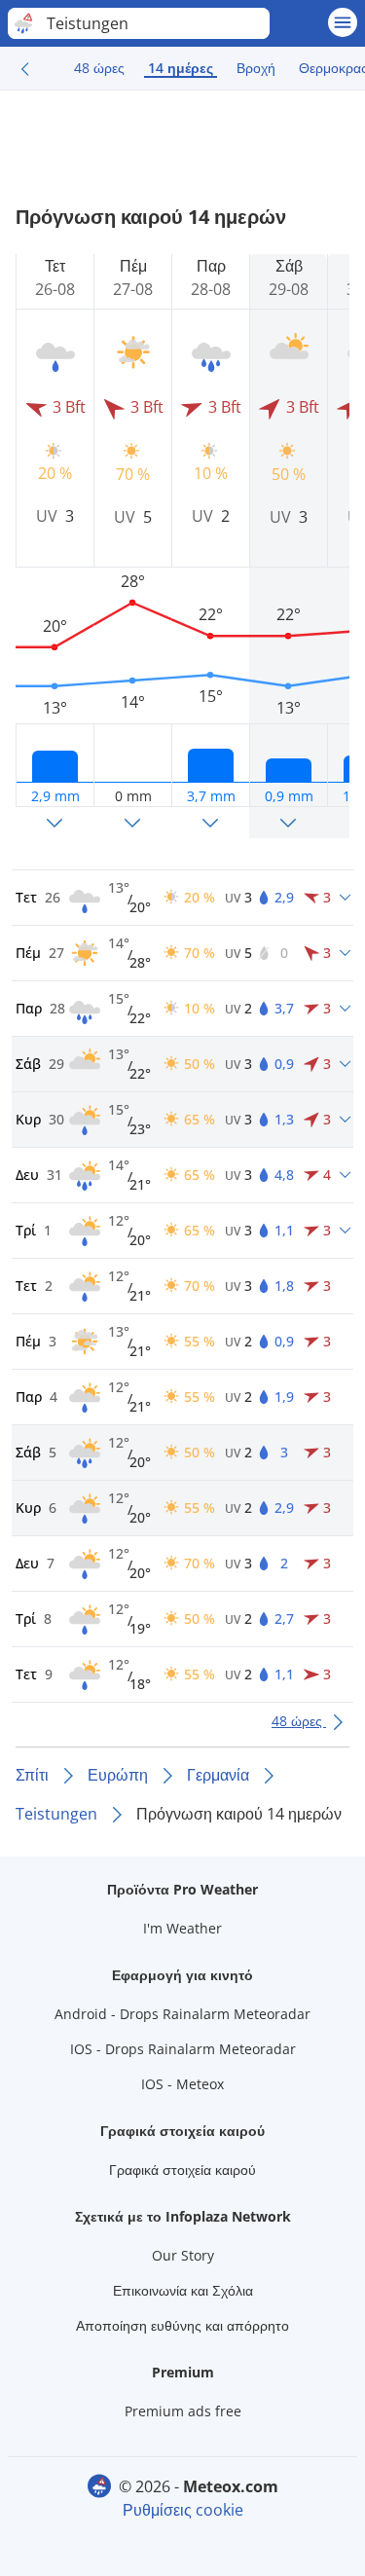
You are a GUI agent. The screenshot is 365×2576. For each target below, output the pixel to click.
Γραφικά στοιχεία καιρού (182, 2170)
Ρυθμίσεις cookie (183, 2510)
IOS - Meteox (182, 2084)
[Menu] (343, 22)
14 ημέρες (181, 68)
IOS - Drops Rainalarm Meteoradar (183, 2049)
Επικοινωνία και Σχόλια (183, 2290)
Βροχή (256, 68)
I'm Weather (182, 1928)
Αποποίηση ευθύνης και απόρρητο (182, 2325)
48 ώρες (99, 68)
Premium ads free (183, 2411)
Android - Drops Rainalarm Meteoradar (182, 2014)
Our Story (183, 2255)
